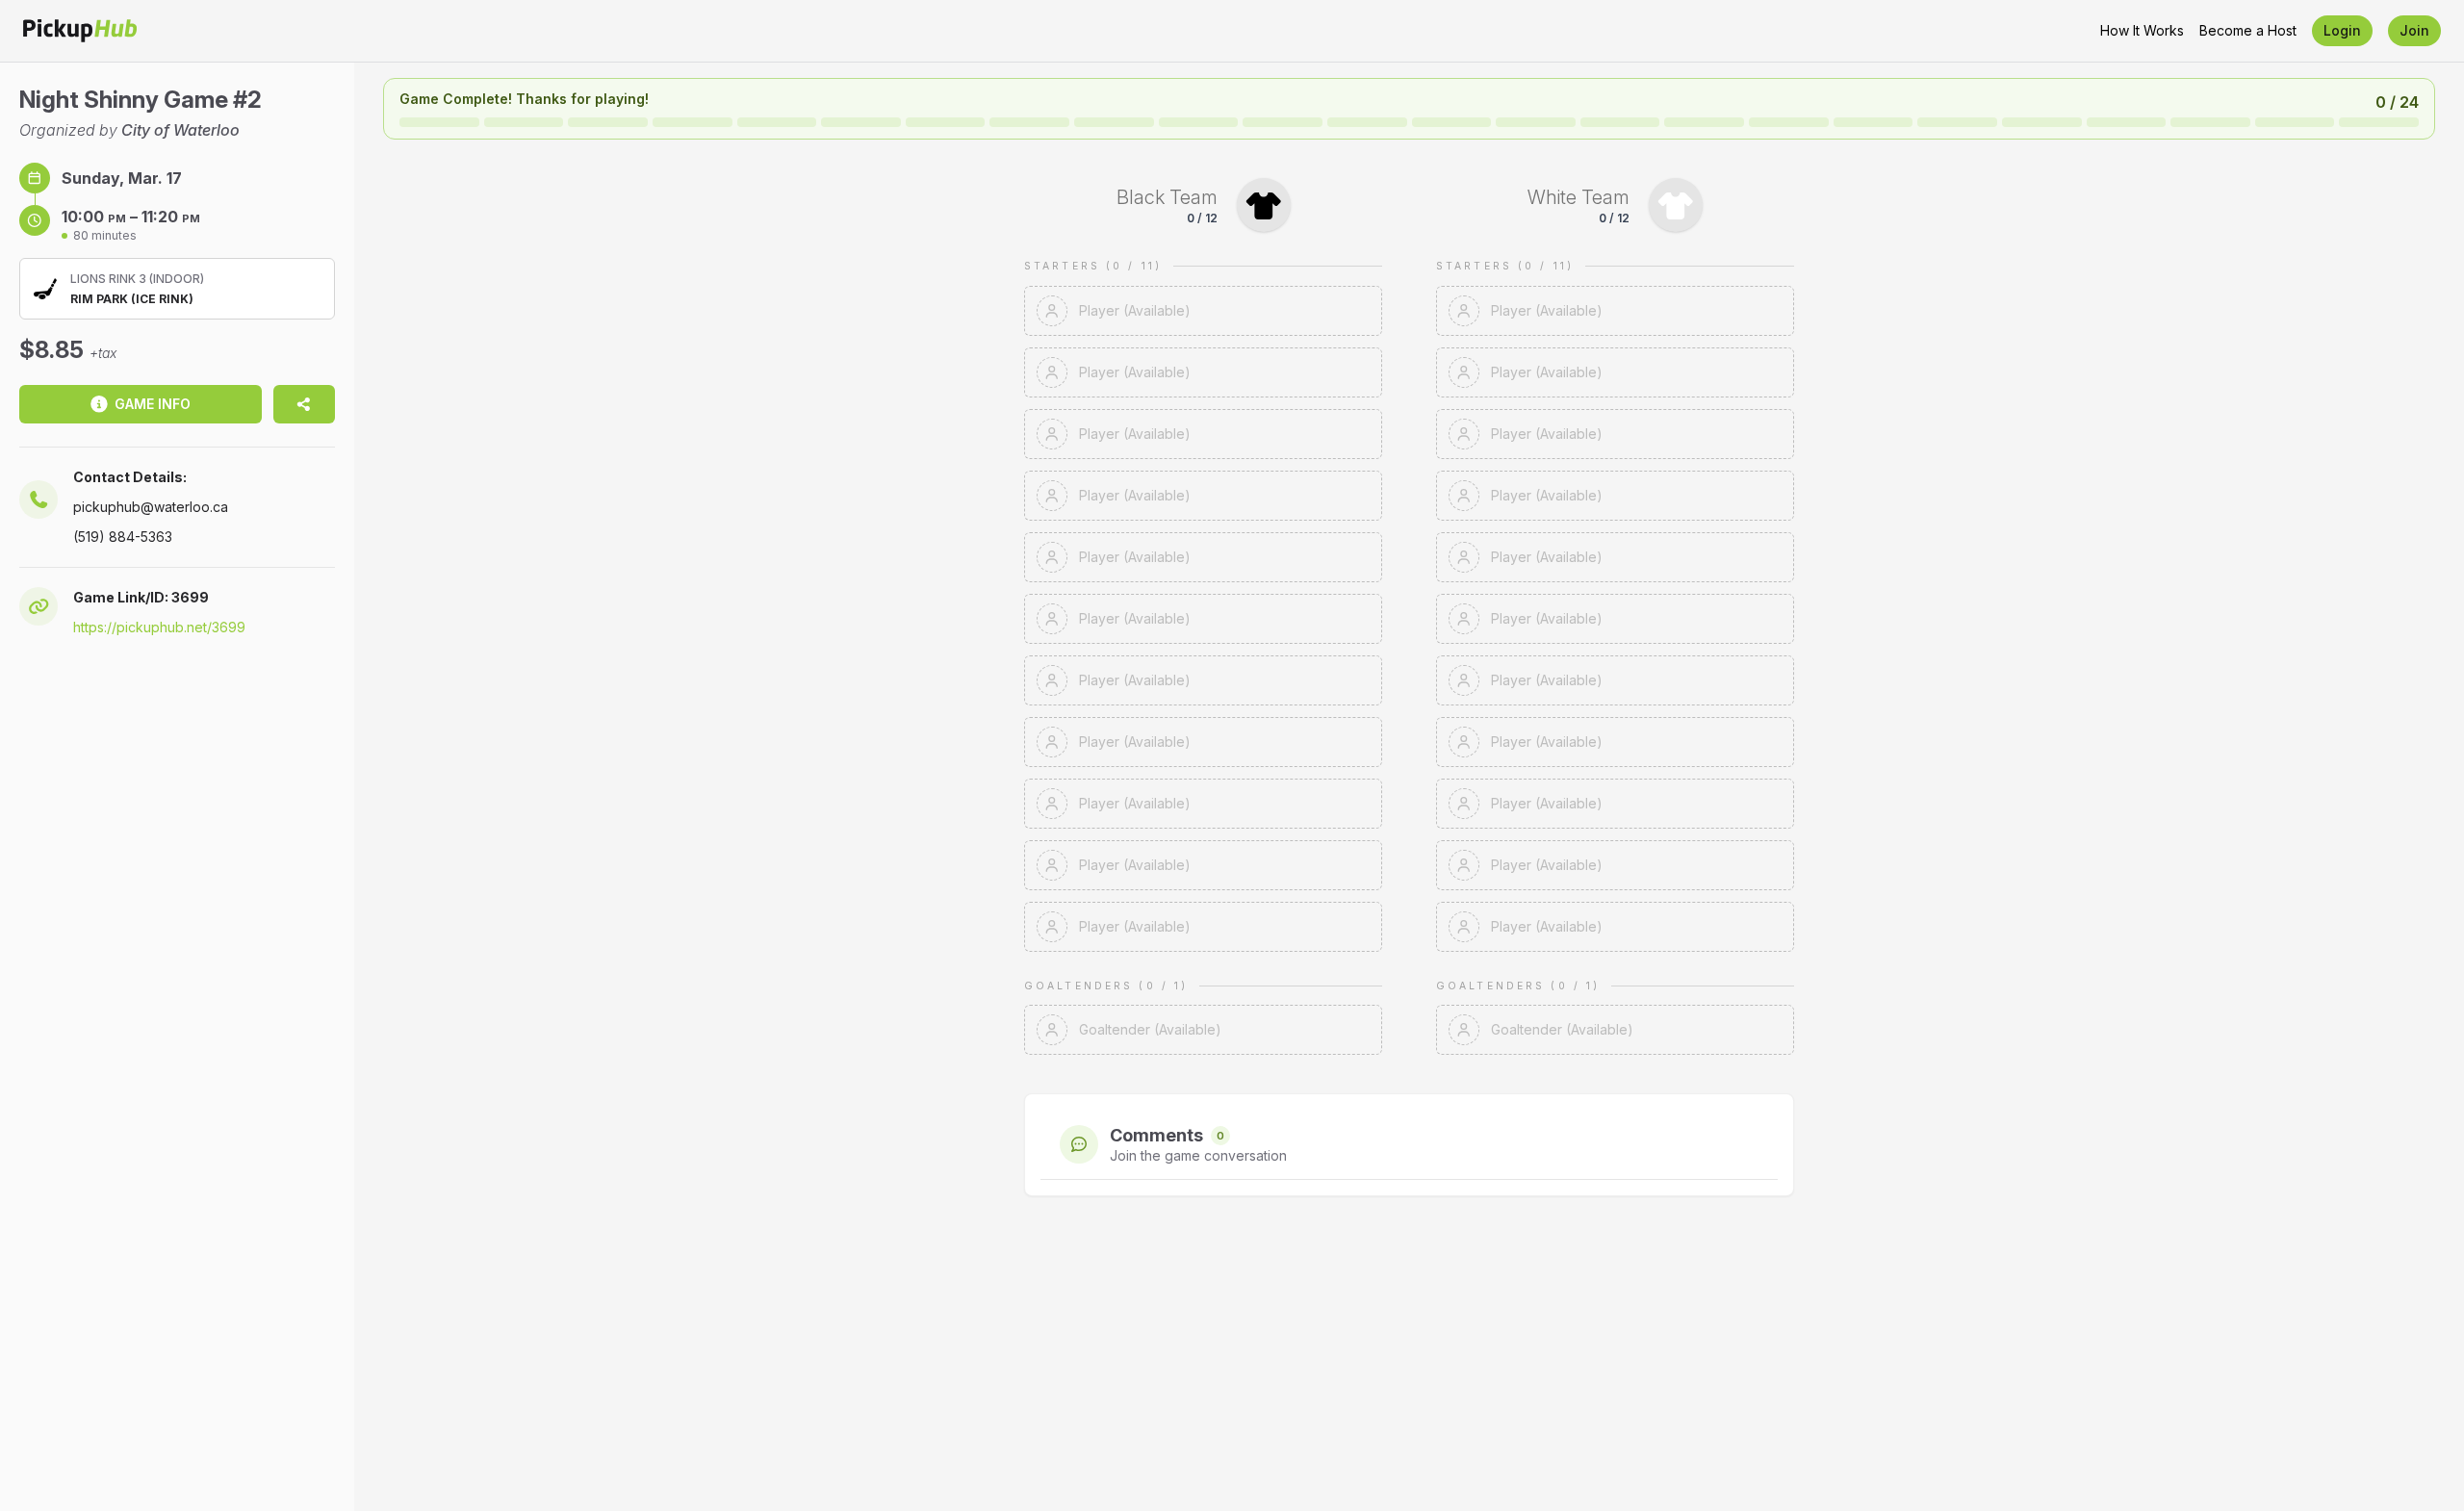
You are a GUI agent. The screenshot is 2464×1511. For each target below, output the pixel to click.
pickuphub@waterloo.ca (151, 507)
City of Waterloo (180, 130)
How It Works (2142, 30)
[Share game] (304, 404)
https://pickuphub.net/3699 (159, 627)
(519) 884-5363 (123, 537)
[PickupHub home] (80, 31)
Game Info (153, 404)
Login (2342, 30)
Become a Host (2248, 30)
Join (2414, 30)
